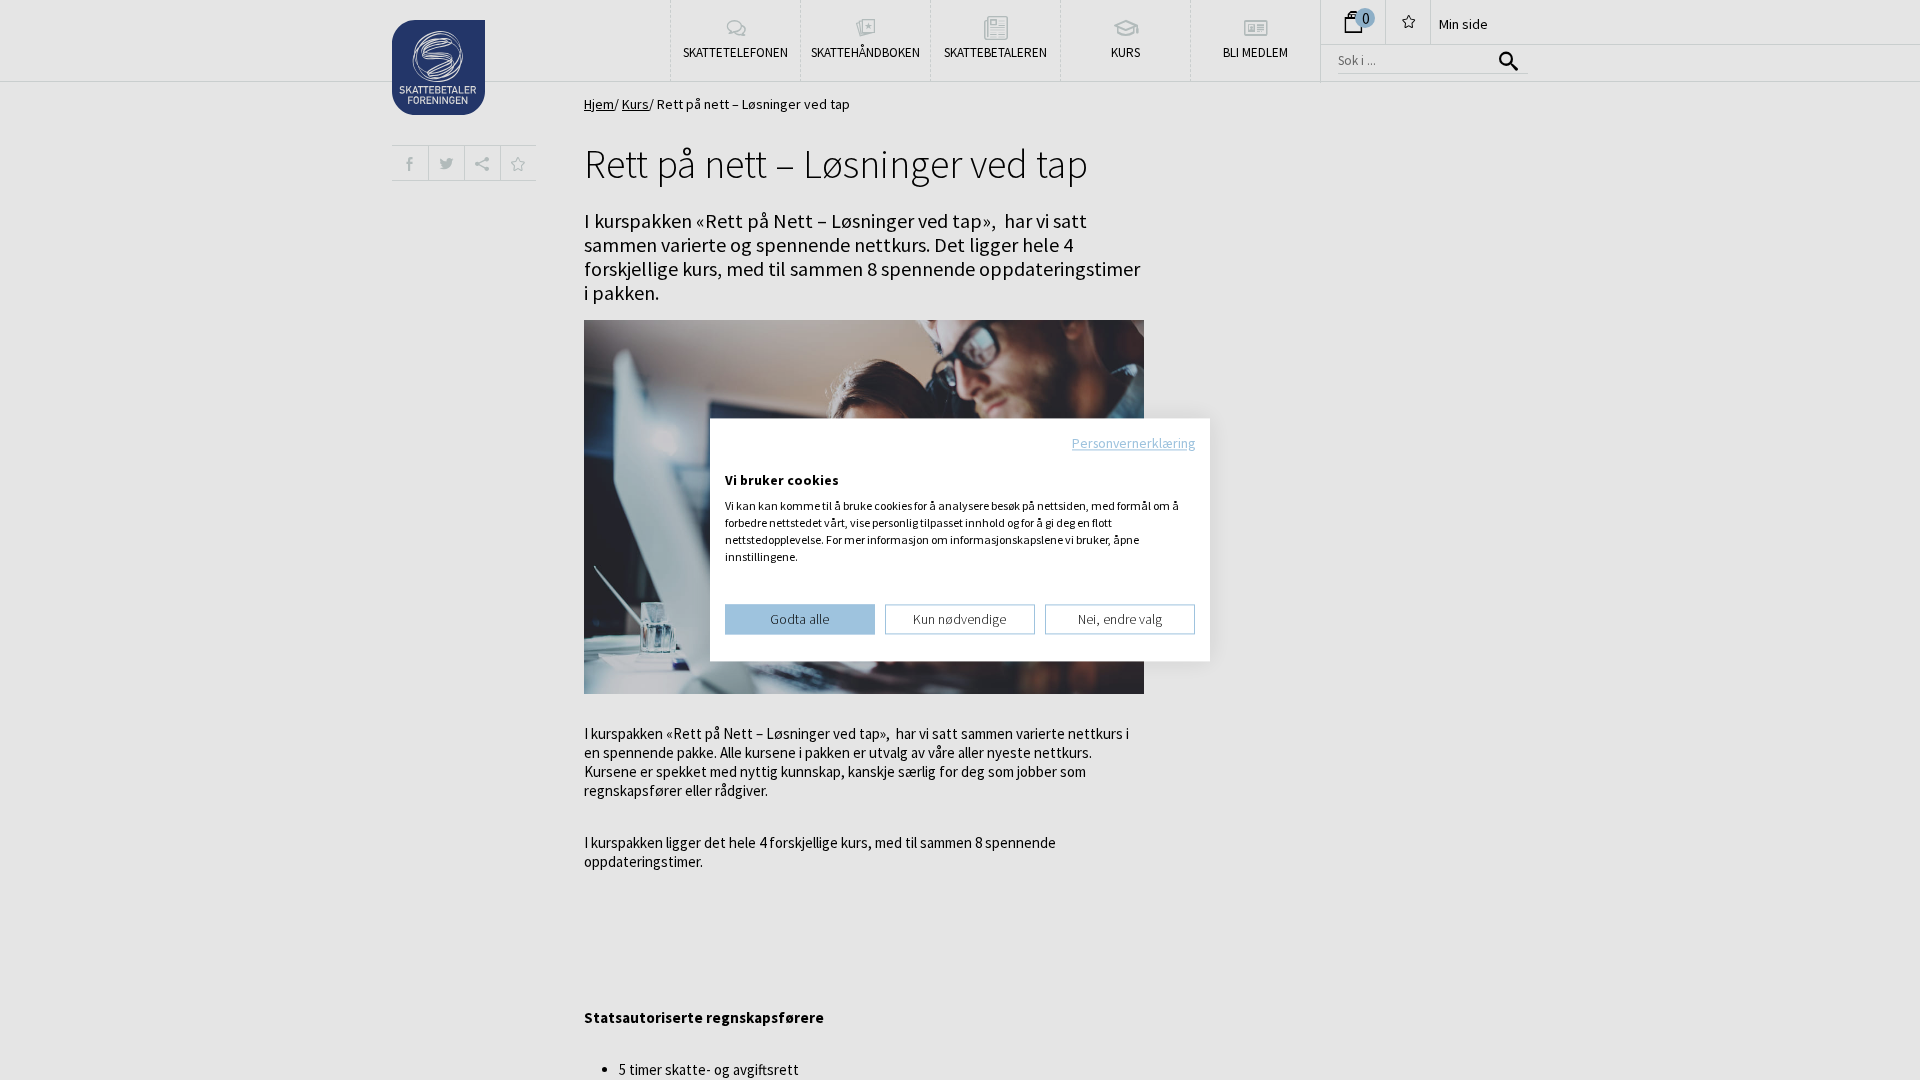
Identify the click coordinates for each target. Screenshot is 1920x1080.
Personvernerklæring (1133, 443)
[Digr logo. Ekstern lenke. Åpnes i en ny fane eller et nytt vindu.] (738, 460)
